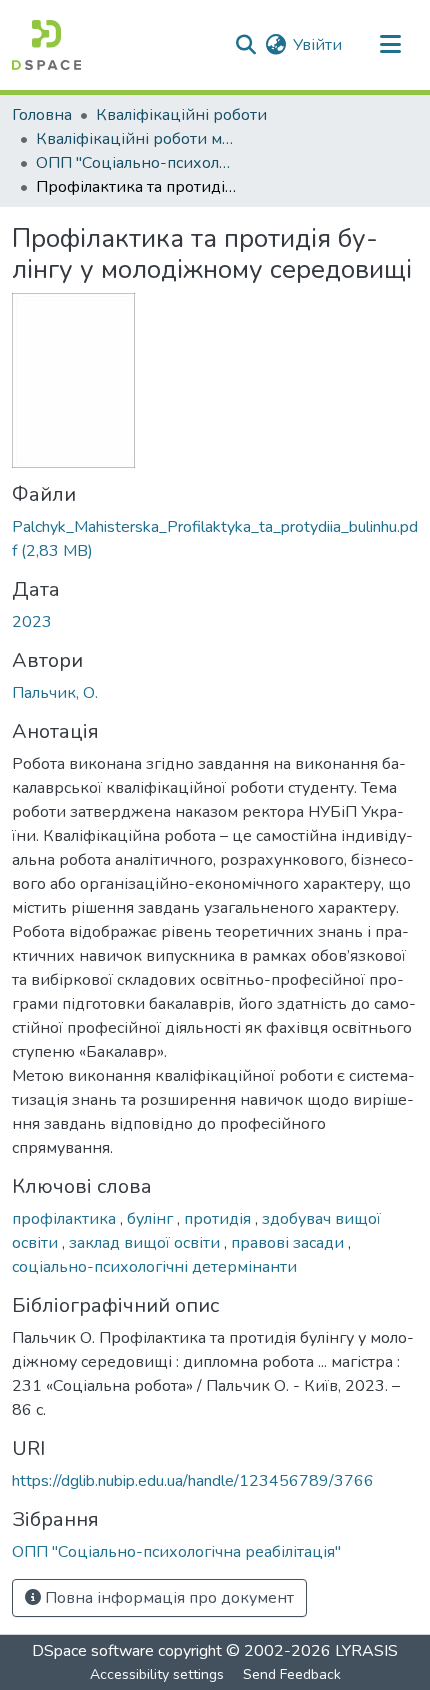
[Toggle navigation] (390, 45)
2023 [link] (32, 622)
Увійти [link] (317, 45)
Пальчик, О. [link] (55, 693)
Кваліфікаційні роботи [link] (181, 115)
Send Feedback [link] (292, 1674)
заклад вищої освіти (146, 1243)
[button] (46, 45)
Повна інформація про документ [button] (167, 1598)
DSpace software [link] (93, 1651)
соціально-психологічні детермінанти (154, 1267)
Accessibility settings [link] (157, 1674)
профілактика (66, 1219)
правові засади (289, 1243)
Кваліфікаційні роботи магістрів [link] (136, 139)
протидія (219, 1219)
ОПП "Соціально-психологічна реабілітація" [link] (136, 163)
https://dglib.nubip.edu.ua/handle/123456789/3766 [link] (193, 1481)
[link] (215, 539)
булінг (152, 1219)
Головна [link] (42, 115)
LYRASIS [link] (366, 1651)
